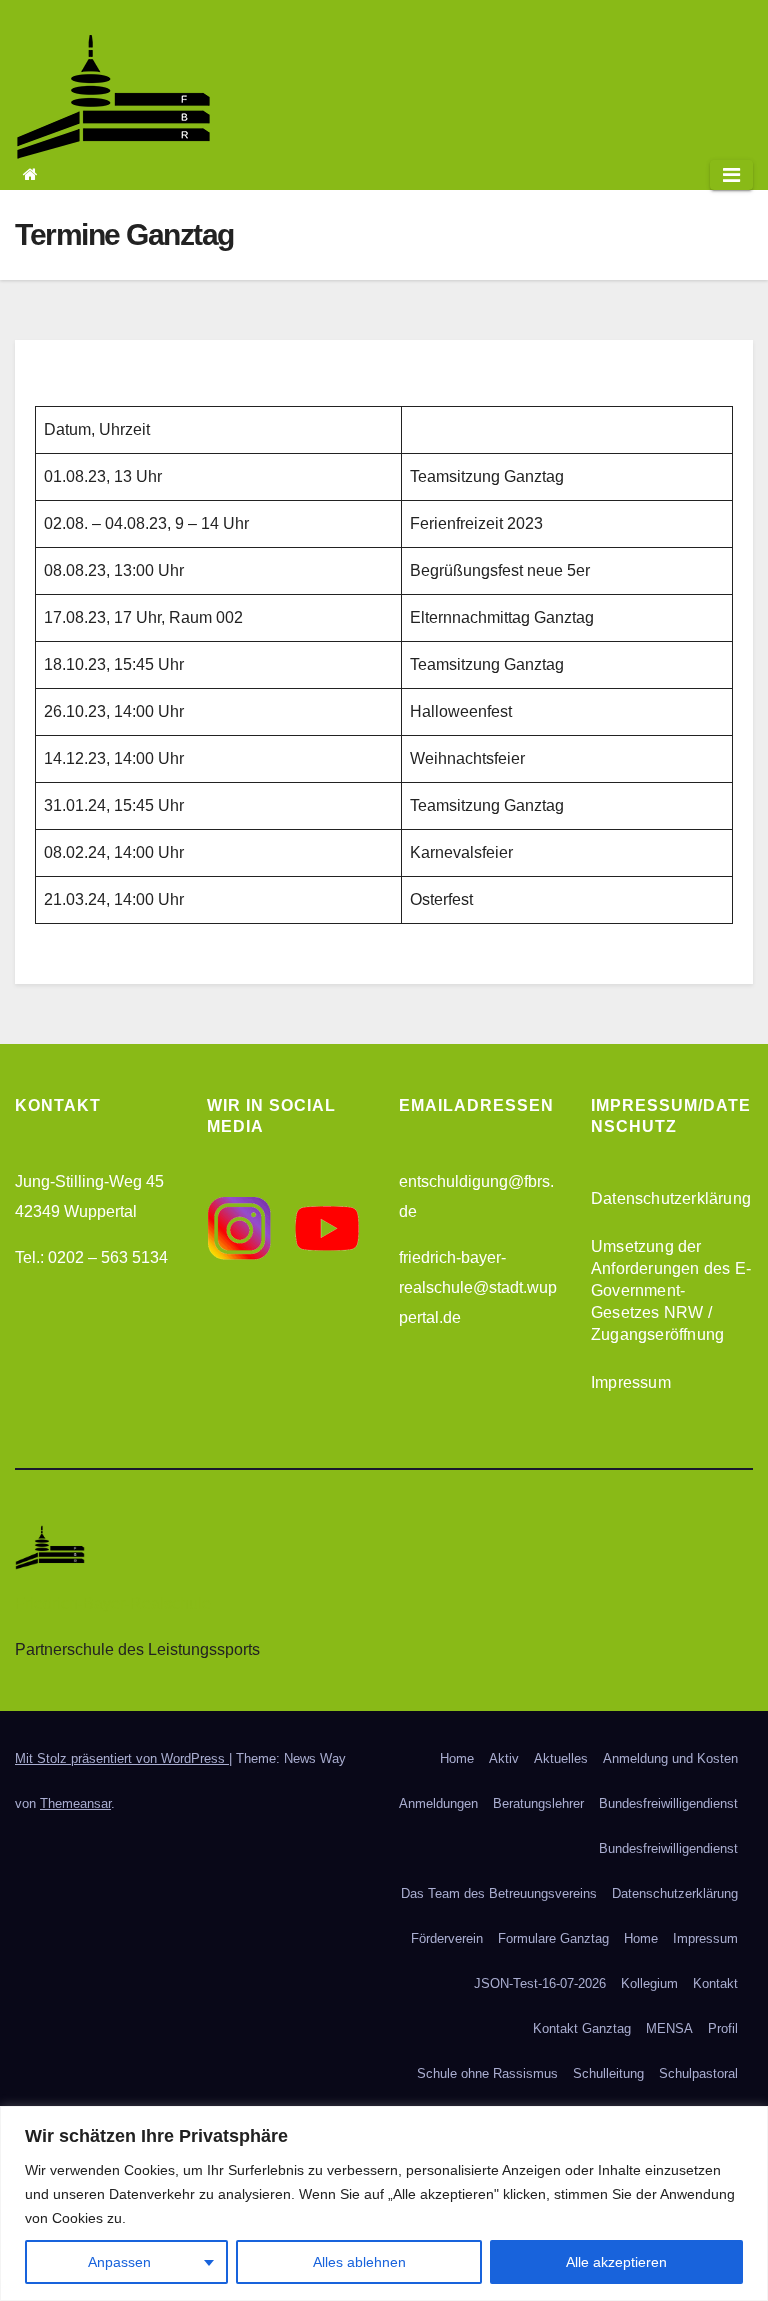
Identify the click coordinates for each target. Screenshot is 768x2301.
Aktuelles (561, 1758)
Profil (723, 2028)
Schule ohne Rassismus (487, 2073)
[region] (384, 2203)
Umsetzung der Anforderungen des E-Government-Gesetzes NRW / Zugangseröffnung (671, 1290)
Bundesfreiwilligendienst (668, 1803)
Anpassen (119, 2262)
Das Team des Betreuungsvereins (499, 1893)
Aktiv (504, 1758)
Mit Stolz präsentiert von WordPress (122, 1758)
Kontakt (715, 1983)
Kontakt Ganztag (582, 2028)
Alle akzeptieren (616, 2262)
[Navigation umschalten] (731, 175)
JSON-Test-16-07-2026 (540, 1983)
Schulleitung (608, 2073)
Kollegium (649, 1983)
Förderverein (447, 1938)
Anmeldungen (438, 1803)
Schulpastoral (698, 2073)
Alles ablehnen (359, 2262)
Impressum (631, 1382)
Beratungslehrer (538, 1803)
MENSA (669, 2028)
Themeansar (75, 1803)
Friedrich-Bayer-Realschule (113, 1603)
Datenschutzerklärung (671, 1198)
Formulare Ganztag (553, 1938)
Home (457, 1758)
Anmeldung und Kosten (670, 1758)
